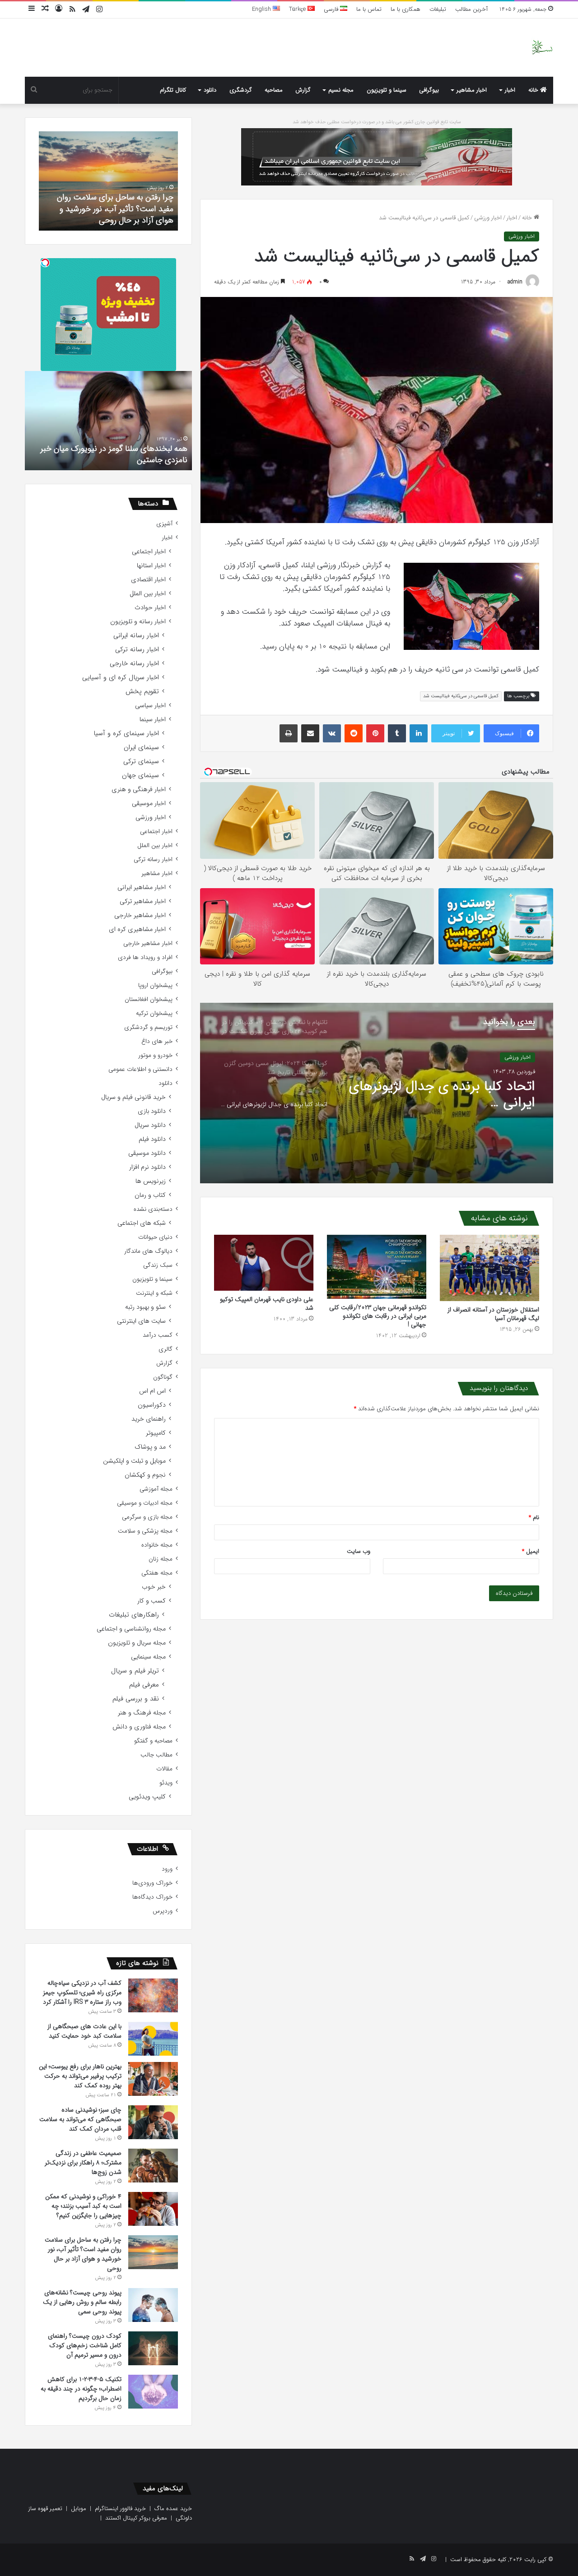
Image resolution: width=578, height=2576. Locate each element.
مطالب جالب (156, 1755)
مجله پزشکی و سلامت (145, 1531)
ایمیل (531, 1551)
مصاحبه (274, 90)
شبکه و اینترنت (154, 1293)
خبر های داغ (157, 1041)
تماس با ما (369, 9)
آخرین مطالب (471, 9)
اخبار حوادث (150, 608)
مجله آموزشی (156, 1489)
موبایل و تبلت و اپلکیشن (134, 1461)
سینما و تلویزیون (387, 90)
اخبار (510, 90)
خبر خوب (154, 1587)
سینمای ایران (141, 748)
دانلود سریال (150, 1125)
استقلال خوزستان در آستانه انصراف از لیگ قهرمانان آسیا (493, 1314)
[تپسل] (45, 263)
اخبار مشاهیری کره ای (137, 929)
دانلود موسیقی (147, 1153)
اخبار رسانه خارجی (134, 664)
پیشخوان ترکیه (154, 1013)
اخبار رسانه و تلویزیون (138, 622)
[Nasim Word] (542, 48)
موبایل (79, 2509)
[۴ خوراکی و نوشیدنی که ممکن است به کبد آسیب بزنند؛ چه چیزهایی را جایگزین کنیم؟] (153, 2209)
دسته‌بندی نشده (153, 1209)
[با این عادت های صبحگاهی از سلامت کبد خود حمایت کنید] (153, 2039)
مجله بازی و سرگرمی (147, 1517)
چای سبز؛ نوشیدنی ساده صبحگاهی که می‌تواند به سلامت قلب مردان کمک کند (80, 2119)
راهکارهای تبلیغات (134, 1615)
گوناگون (163, 1377)
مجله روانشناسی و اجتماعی (131, 1629)
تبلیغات (438, 9)
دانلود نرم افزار (147, 1167)
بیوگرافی (429, 90)
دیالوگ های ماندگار (148, 1251)
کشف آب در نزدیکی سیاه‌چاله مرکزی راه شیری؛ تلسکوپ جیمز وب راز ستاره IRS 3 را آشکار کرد (82, 1992)
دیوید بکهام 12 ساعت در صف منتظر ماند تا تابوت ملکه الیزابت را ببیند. (116, 454)
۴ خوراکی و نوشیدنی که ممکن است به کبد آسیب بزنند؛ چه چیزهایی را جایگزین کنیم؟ (83, 2206)
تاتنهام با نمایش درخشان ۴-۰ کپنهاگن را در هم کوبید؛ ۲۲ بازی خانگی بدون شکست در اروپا (448, 1095)
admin (515, 282)
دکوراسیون (152, 1405)
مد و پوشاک (150, 1447)
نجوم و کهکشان (145, 1475)
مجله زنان (161, 1559)
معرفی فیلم (144, 1685)
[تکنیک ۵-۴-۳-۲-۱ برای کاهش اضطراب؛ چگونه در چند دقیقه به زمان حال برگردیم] (153, 2392)
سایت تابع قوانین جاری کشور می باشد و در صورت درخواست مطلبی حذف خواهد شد (377, 122)
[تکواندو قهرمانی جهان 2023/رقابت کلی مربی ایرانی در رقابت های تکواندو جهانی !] (377, 1267)
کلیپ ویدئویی (147, 1797)
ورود (167, 1869)
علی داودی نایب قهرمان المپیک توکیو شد (267, 1304)
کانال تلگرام (173, 90)
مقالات (164, 1769)
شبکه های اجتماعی (142, 1223)
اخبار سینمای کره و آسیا (126, 734)
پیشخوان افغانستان (149, 999)
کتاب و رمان (150, 1195)
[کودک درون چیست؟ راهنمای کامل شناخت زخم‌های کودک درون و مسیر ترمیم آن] (153, 2348)
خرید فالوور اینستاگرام (120, 2509)
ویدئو (166, 1783)
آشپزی (164, 524)
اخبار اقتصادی (148, 580)
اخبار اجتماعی (149, 552)
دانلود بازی (152, 1111)
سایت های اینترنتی (141, 1321)
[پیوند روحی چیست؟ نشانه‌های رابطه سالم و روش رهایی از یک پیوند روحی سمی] (153, 2305)
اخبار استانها (151, 566)
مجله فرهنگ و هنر (142, 1713)
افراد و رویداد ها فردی (145, 957)
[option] (377, 1093)
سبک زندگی (158, 1265)
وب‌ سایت (359, 1551)
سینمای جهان (140, 776)
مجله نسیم (341, 90)
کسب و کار (151, 1601)
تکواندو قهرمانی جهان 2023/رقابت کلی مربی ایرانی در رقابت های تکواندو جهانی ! (378, 1316)
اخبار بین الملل (148, 594)
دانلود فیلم (152, 1139)
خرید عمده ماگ (173, 2509)
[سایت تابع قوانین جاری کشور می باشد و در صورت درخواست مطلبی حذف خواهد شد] (377, 156)
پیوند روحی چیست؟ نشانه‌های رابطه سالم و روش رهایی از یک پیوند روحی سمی (82, 2302)
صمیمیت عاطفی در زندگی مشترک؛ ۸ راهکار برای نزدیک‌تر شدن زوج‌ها (83, 2163)
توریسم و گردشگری (148, 1027)
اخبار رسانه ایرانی (136, 636)
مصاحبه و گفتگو (153, 1741)
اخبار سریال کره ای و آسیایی (121, 678)
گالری (165, 1349)
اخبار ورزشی (488, 218)
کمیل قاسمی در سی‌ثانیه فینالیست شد (461, 696)
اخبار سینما (153, 720)
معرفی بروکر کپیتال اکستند (136, 2518)
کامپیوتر (156, 1433)
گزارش (303, 90)
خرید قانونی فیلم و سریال (133, 1097)
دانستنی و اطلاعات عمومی (140, 1069)
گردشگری (241, 90)
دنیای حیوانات (155, 1237)
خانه (534, 90)
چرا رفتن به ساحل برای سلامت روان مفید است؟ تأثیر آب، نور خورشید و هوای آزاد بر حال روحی (83, 2254)
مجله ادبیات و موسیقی (145, 1503)
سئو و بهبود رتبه (145, 1307)
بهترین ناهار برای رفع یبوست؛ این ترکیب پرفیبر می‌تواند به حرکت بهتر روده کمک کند (80, 2076)
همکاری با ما (406, 9)
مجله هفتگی (157, 1573)
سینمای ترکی (141, 762)
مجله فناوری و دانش (139, 1727)
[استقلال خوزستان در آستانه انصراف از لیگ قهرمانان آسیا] (489, 1268)
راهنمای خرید (149, 1419)
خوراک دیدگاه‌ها (152, 1897)
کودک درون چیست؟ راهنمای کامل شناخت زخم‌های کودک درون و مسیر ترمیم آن (114, 208)
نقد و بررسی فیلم (136, 1699)
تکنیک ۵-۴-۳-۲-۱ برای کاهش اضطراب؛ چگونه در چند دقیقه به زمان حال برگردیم (81, 2389)
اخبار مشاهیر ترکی (143, 901)
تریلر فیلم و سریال (135, 1671)
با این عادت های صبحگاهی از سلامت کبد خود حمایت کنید (84, 2031)
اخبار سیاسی (150, 706)
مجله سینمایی (148, 1657)
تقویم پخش (142, 692)
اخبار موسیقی (149, 804)
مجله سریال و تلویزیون (137, 1643)
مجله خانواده (157, 1545)
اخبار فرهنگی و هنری (139, 790)
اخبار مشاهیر (472, 90)
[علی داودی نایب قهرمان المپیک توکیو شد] (264, 1263)
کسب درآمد (158, 1335)
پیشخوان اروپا (155, 985)
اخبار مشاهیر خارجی (140, 915)
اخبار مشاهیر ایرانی (142, 887)
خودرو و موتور (155, 1055)
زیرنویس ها (151, 1181)
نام (534, 1517)
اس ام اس (152, 1391)
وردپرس (163, 1911)
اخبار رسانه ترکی (137, 650)
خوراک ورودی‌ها (152, 1883)
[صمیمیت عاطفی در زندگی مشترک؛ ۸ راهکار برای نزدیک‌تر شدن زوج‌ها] (153, 2166)
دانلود (210, 90)
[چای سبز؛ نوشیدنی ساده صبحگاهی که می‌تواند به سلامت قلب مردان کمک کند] (153, 2122)
